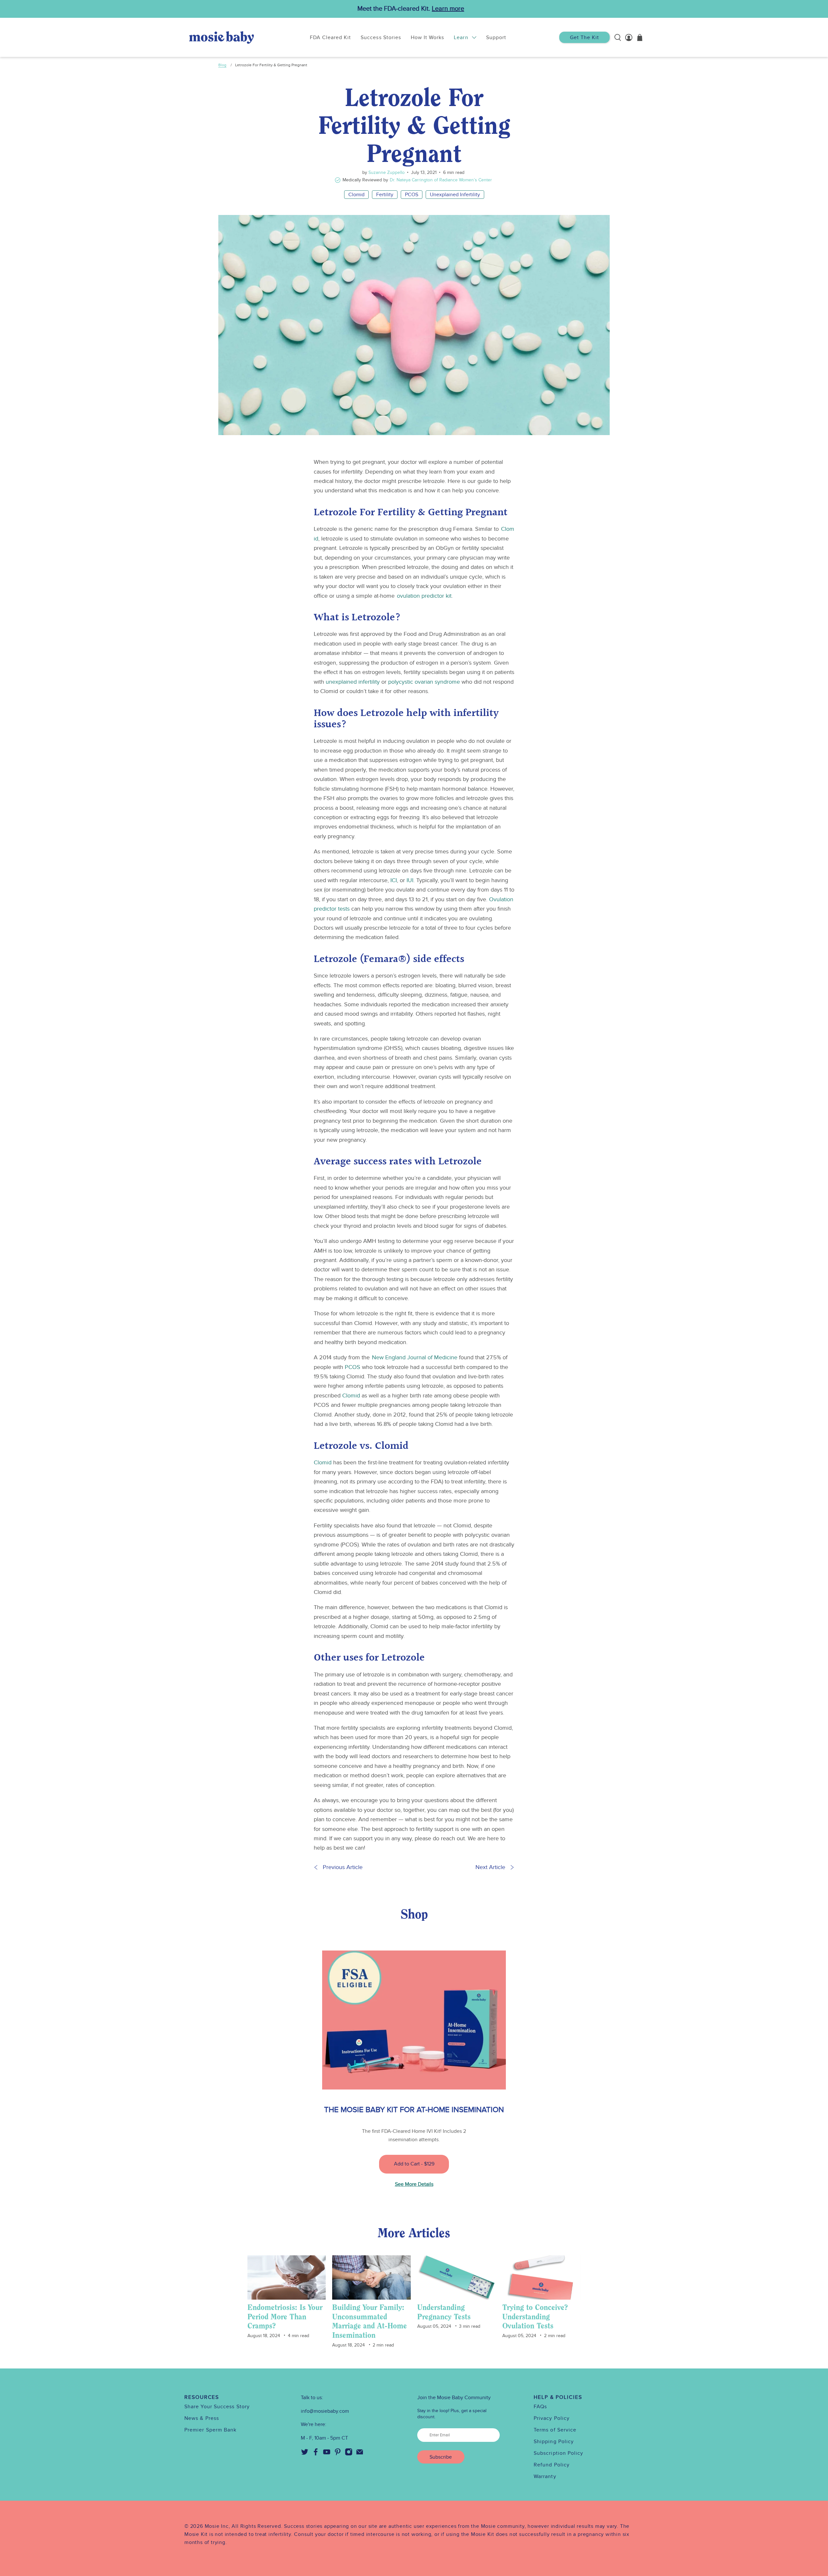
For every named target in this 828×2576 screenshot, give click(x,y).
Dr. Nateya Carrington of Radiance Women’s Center (441, 180)
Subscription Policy (559, 2453)
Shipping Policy (554, 2442)
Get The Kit (584, 37)
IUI (410, 880)
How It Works (427, 37)
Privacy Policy (552, 2418)
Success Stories (381, 37)
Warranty (545, 2476)
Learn (461, 37)
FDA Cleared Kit (331, 37)
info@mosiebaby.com (325, 2411)
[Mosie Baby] (222, 37)
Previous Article (343, 1867)
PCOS (412, 195)
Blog (222, 65)
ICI (394, 880)
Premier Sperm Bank (210, 2430)
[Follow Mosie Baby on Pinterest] (338, 2454)
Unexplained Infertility (455, 195)
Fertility (385, 195)
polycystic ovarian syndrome (424, 682)
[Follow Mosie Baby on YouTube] (327, 2454)
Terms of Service (555, 2430)
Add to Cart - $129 (414, 2164)
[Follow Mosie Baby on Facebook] (316, 2454)
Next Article (490, 1867)
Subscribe (441, 2457)
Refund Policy (552, 2465)
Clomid (356, 195)
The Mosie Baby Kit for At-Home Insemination (414, 2110)
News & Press (202, 2418)
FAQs (540, 2407)
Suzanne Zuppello (386, 172)
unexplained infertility (353, 682)
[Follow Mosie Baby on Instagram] (349, 2454)
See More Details (414, 2184)
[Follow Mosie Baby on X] (305, 2454)
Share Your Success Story (217, 2407)
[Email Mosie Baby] (360, 2454)
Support (496, 37)
